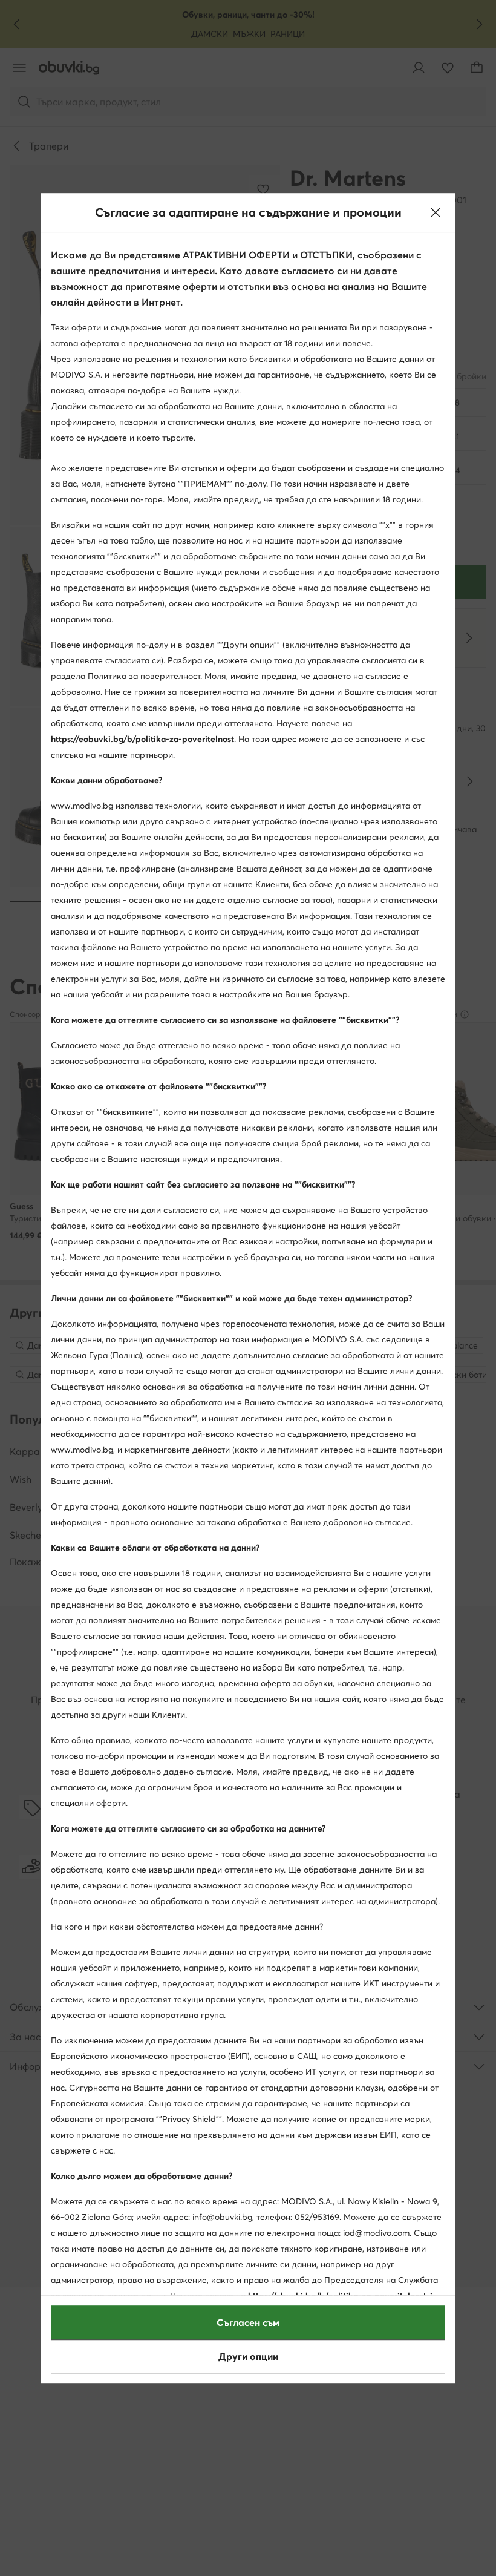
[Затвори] (436, 212)
